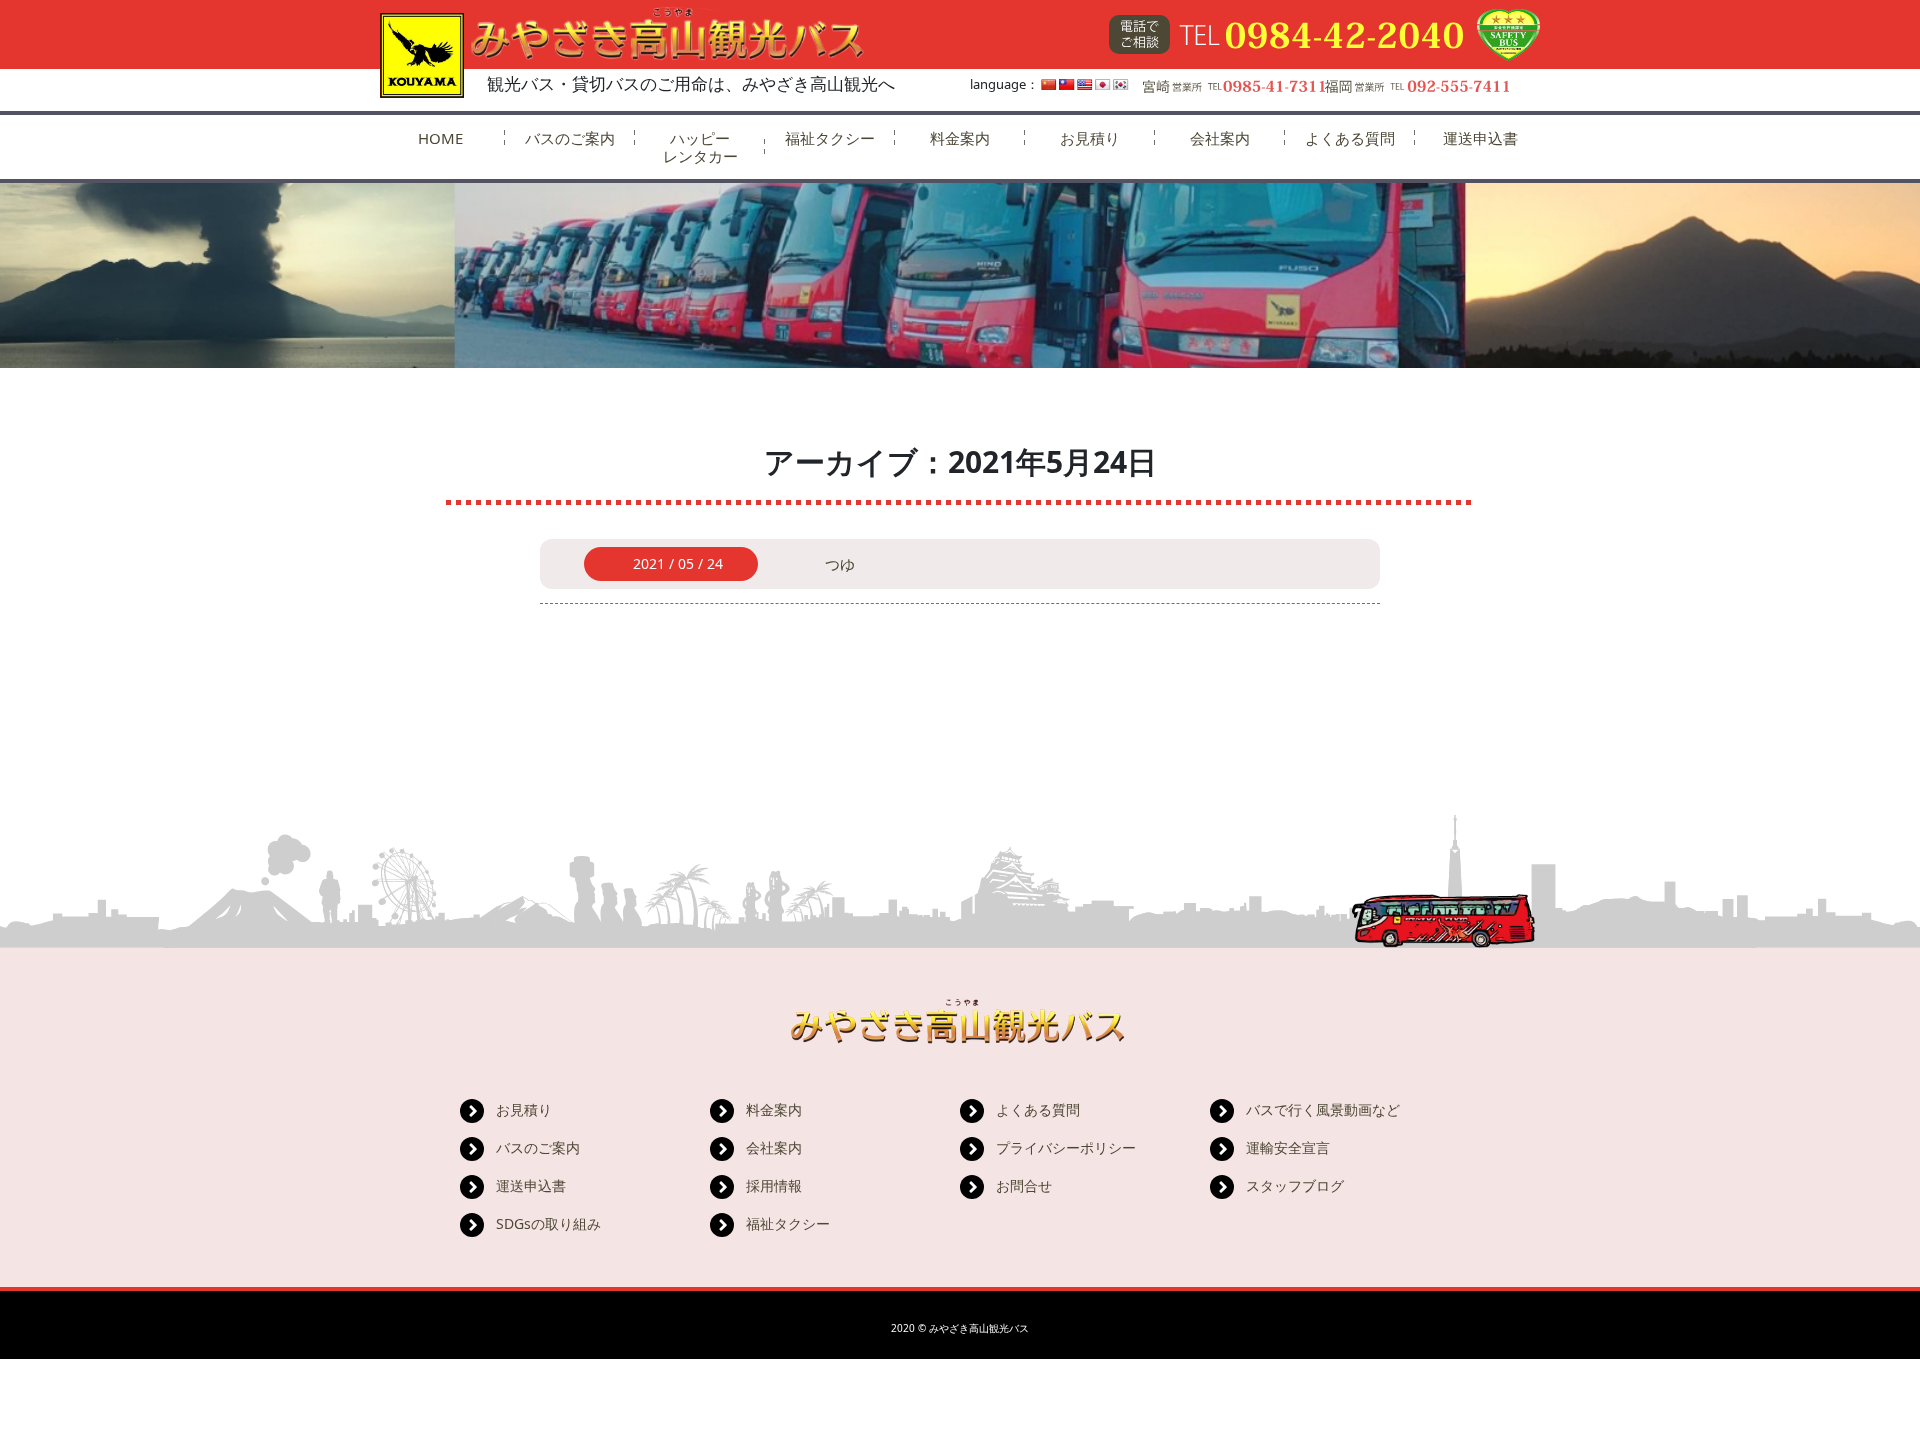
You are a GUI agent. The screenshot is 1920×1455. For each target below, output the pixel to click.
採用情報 (774, 1185)
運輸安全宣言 (1288, 1147)
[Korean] (1121, 85)
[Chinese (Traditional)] (1067, 85)
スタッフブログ (1295, 1185)
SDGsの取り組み (548, 1223)
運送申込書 (1480, 138)
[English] (1085, 85)
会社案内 (1220, 138)
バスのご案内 (570, 138)
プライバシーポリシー (1066, 1147)
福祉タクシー (830, 138)
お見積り (1090, 138)
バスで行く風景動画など (1323, 1109)
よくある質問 (1350, 138)
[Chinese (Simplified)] (1049, 85)
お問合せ (1024, 1185)
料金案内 (960, 138)
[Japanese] (1103, 85)
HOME (440, 138)
